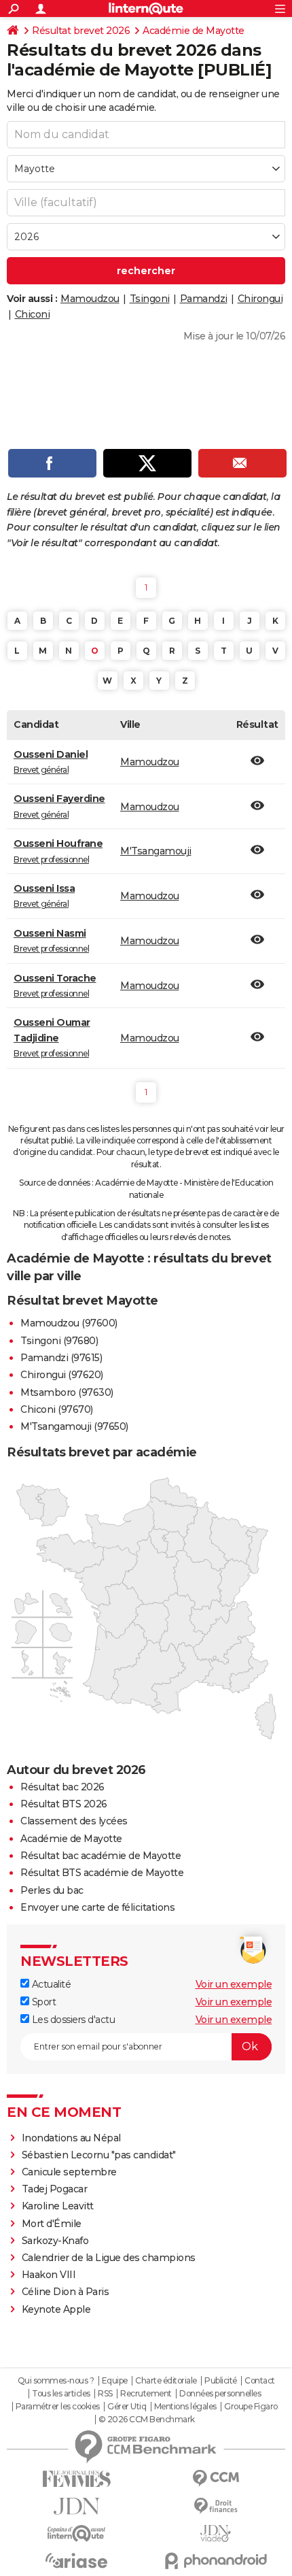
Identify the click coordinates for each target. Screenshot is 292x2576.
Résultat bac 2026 (62, 1787)
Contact (260, 2381)
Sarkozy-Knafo (55, 2241)
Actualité (50, 1984)
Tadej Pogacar (55, 2189)
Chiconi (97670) (57, 1409)
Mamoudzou (90, 299)
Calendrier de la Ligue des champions (109, 2258)
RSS (105, 2394)
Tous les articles (61, 2394)
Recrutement (146, 2394)
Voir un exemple (234, 1984)
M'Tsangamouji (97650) (74, 1426)
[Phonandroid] (216, 2561)
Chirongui (260, 299)
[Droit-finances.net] (216, 2506)
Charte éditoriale (166, 2381)
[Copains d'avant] (76, 2533)
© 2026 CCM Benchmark (147, 2420)
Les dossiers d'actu (72, 2020)
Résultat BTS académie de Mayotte (102, 1873)
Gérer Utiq (127, 2407)
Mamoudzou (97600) (69, 1323)
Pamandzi (204, 299)
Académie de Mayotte (194, 31)
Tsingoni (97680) (59, 1341)
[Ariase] (76, 2560)
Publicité (221, 2381)
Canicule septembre (69, 2172)
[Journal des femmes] (76, 2479)
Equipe (115, 2381)
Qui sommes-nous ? (56, 2381)
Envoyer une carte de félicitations (97, 1907)
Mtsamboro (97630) (67, 1392)
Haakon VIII (49, 2275)
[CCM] (216, 2478)
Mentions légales (185, 2407)
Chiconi (33, 314)
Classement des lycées (74, 1821)
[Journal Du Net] (76, 2506)
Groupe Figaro (251, 2407)
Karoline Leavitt (58, 2206)
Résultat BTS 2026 (64, 1804)
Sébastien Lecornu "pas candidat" (99, 2155)
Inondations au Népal (71, 2138)
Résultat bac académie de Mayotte (101, 1856)
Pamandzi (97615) (61, 1358)
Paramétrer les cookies (58, 2407)
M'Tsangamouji (156, 851)
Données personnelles (220, 2394)
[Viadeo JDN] (216, 2533)
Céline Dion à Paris (66, 2292)
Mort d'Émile (52, 2224)
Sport (42, 2002)
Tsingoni (150, 299)
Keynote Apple (56, 2309)
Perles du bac (52, 1890)
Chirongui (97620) (62, 1375)
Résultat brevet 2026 (81, 31)
